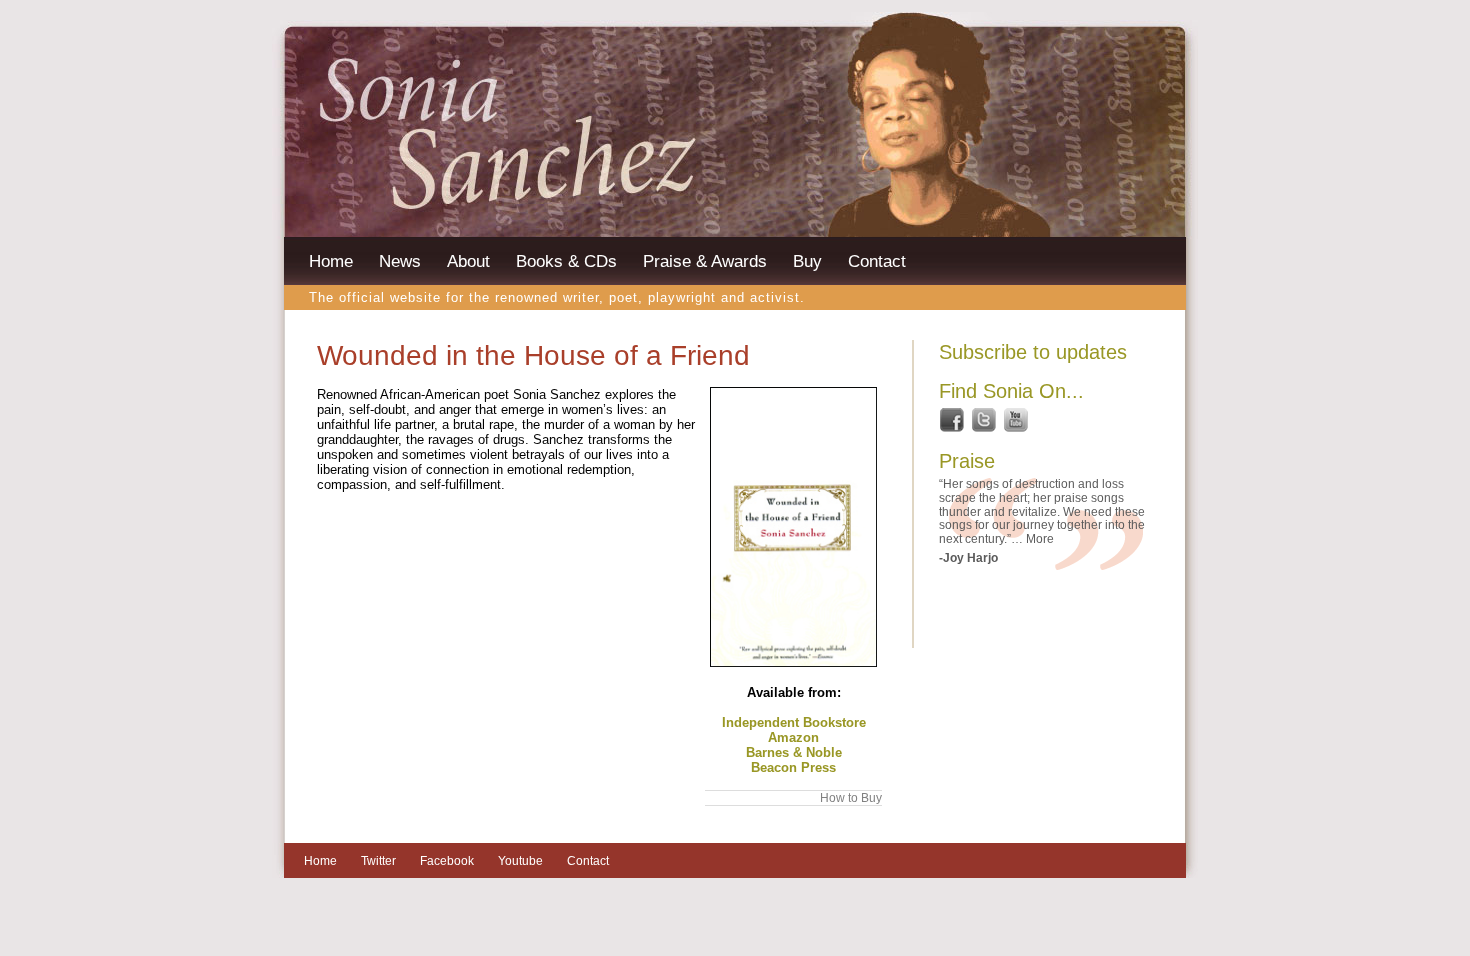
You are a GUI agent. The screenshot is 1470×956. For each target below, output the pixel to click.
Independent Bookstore (794, 722)
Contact (877, 261)
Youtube (520, 861)
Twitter (378, 861)
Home (331, 261)
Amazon (793, 737)
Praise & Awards (705, 261)
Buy (807, 261)
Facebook (447, 861)
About (468, 261)
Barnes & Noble (794, 752)
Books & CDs (566, 261)
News (400, 261)
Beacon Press (793, 767)
